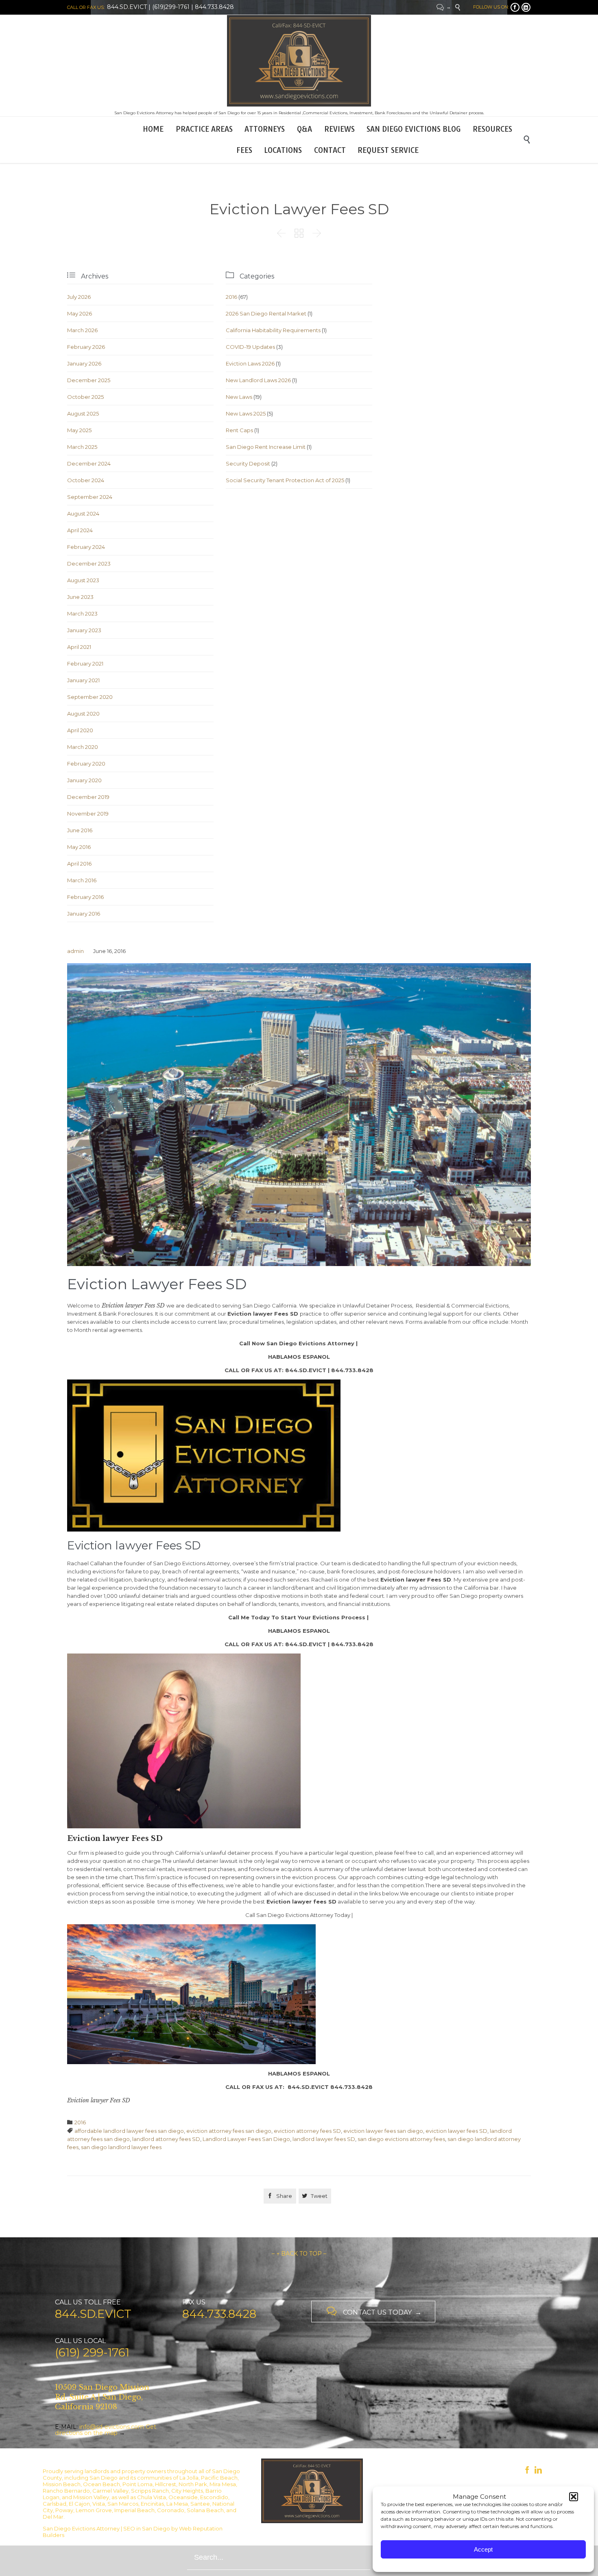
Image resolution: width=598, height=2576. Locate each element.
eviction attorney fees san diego (229, 2131)
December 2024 (89, 463)
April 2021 (79, 647)
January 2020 (84, 780)
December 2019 (88, 797)
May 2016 (79, 847)
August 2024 (83, 513)
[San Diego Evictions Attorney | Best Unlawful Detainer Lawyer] (299, 61)
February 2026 (86, 347)
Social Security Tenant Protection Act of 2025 (285, 480)
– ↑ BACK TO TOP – (299, 2254)
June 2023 (80, 597)
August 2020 (83, 714)
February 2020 (86, 764)
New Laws (239, 397)
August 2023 (83, 580)
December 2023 (89, 563)
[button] (574, 2497)
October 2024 (86, 480)
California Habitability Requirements (273, 330)
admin (75, 951)
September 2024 (90, 497)
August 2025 (83, 413)
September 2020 (90, 697)
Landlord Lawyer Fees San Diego (246, 2139)
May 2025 (79, 430)
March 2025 (82, 447)
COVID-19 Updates (250, 347)
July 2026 (79, 297)
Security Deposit (248, 463)
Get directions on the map (106, 2430)
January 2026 (84, 363)
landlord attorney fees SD (166, 2139)
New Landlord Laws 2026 (258, 380)
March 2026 (82, 330)
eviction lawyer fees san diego (383, 2131)
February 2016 (85, 897)
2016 (231, 297)
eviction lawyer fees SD (456, 2131)
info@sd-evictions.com (112, 2427)
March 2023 (82, 614)
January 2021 (83, 680)
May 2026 (80, 313)
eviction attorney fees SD (307, 2131)
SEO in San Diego (147, 2528)
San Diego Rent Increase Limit (266, 447)
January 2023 (84, 630)
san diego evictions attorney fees (401, 2139)
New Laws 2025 (246, 413)
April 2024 (80, 530)
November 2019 (88, 814)
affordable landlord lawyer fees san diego (129, 2131)
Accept (483, 2549)
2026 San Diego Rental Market (266, 313)
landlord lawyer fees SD (324, 2139)
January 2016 (84, 914)
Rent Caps (239, 430)
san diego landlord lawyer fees (121, 2147)
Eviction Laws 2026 (250, 363)
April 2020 (80, 730)
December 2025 (89, 380)
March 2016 (82, 880)
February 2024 (86, 547)
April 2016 (79, 864)
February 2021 (85, 664)
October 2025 (85, 397)
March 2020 (83, 747)
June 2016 (80, 830)
